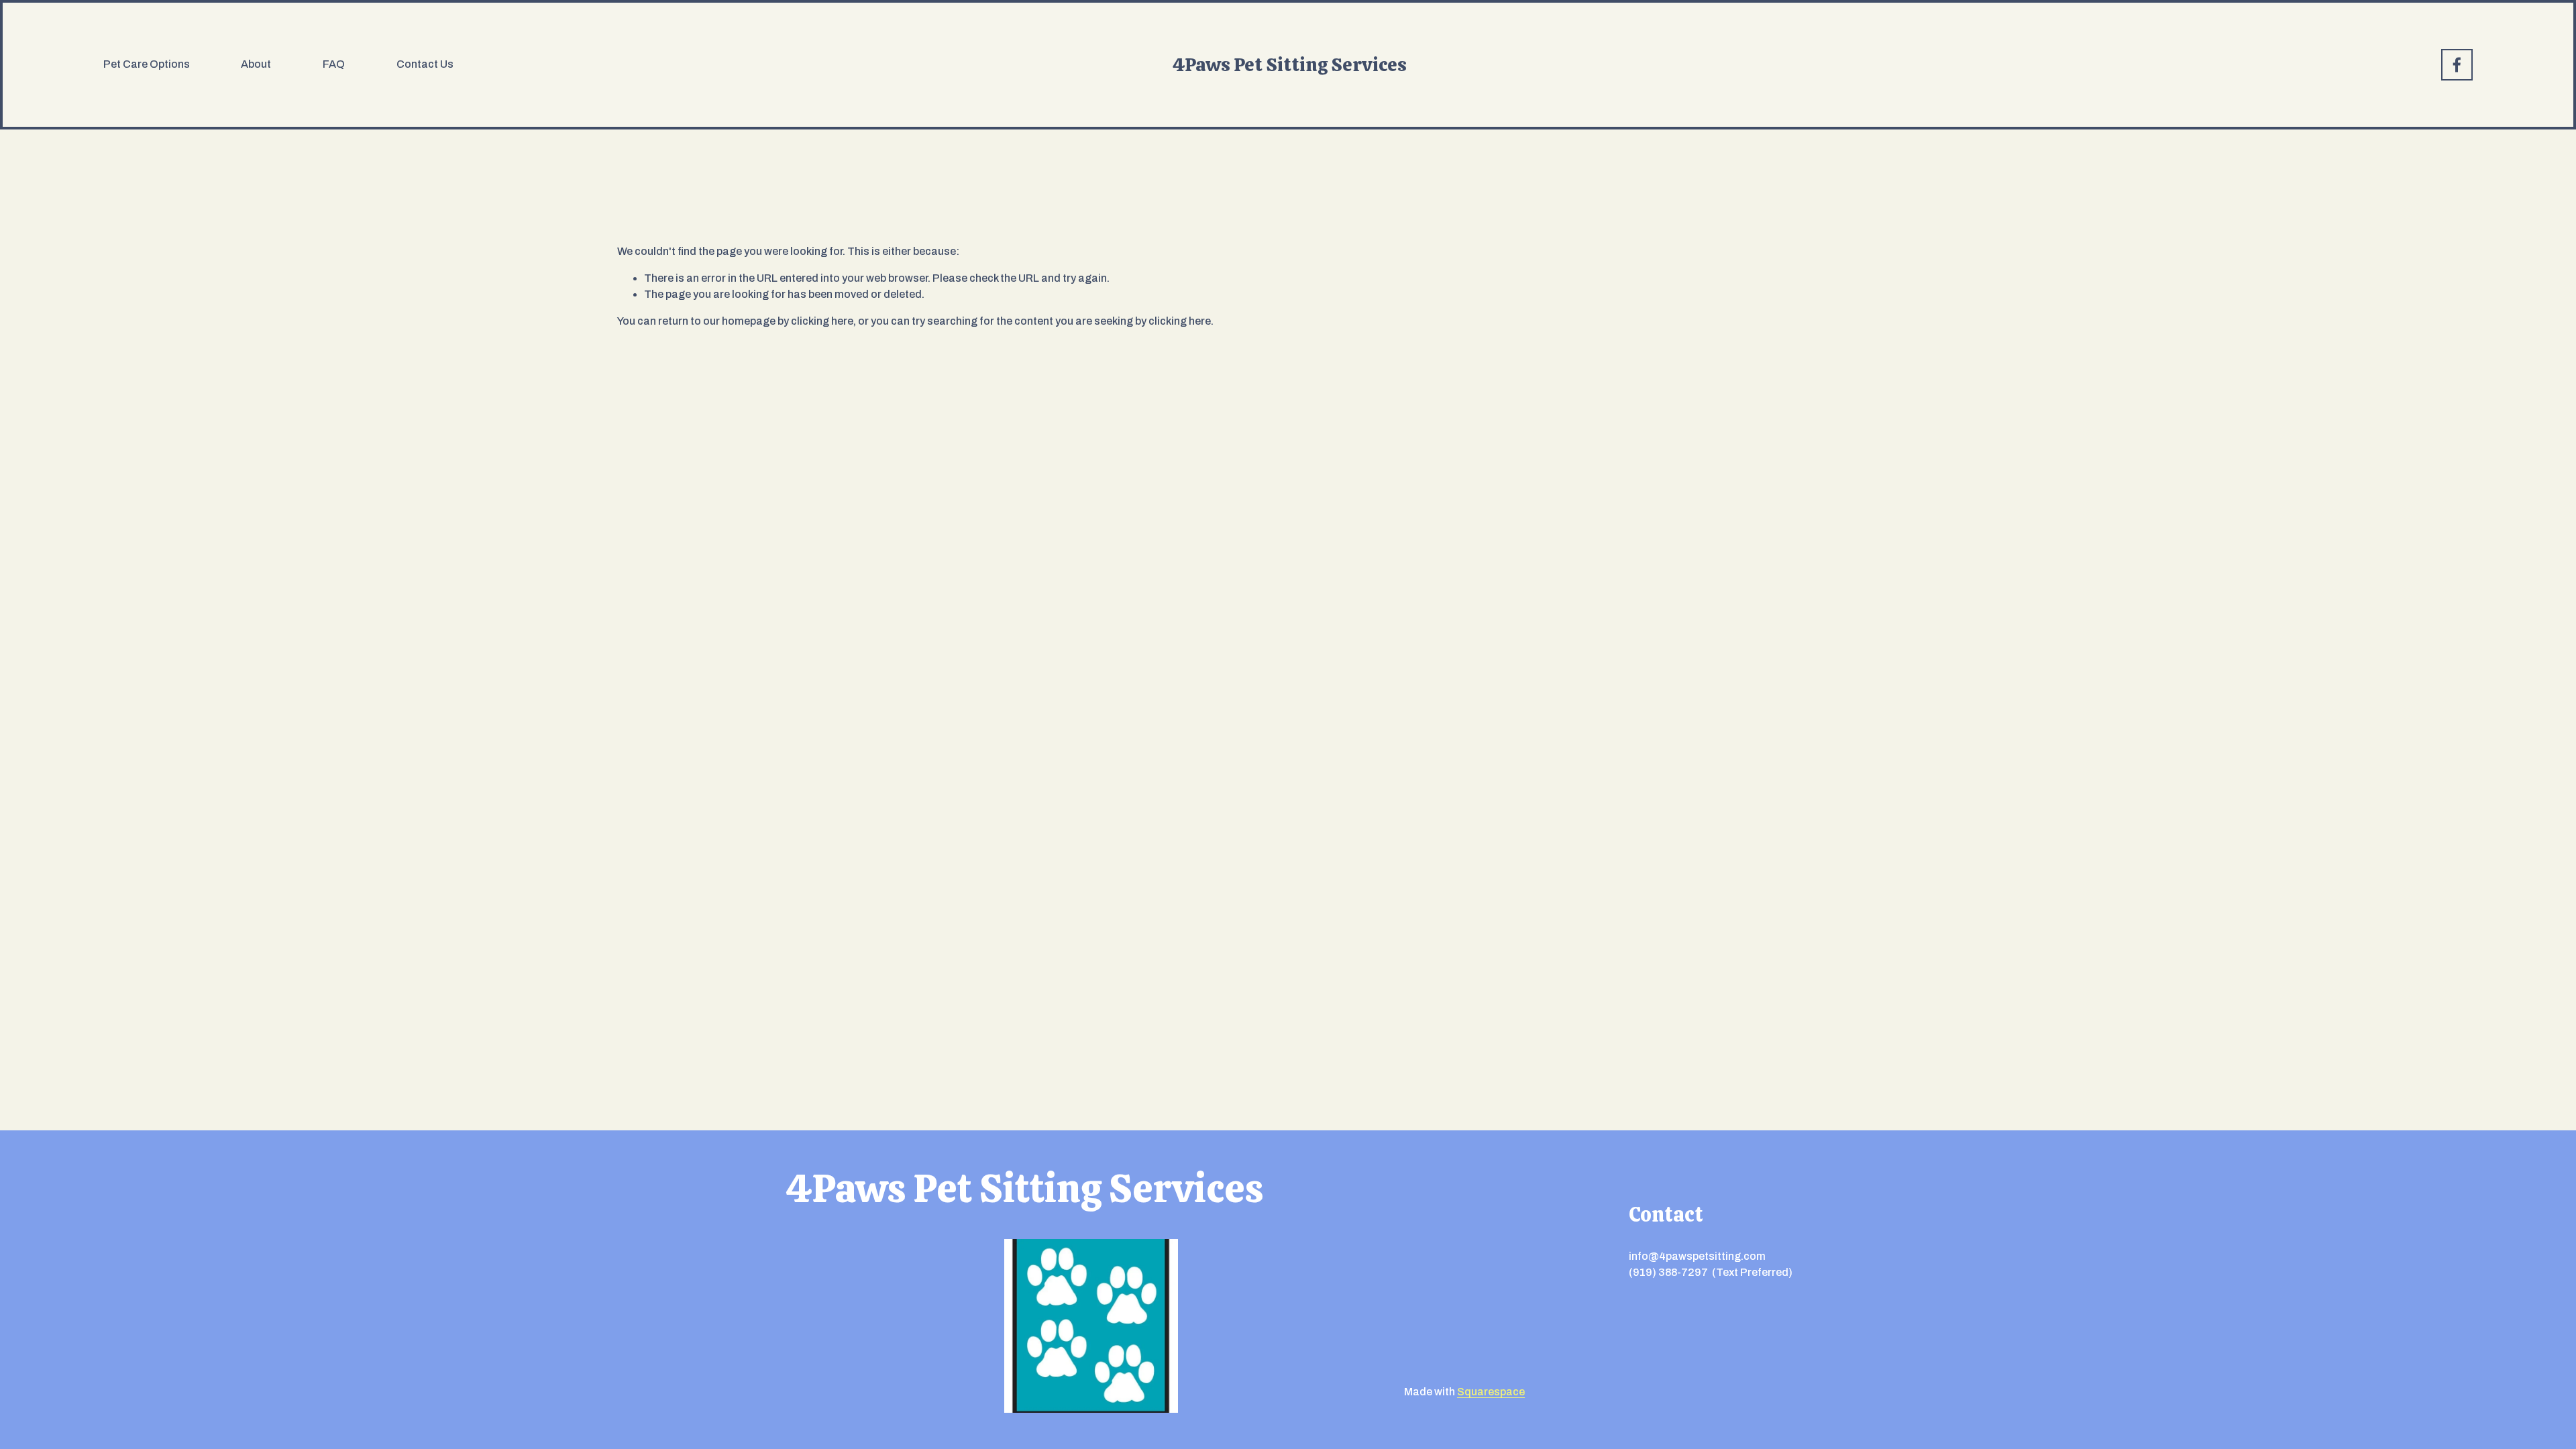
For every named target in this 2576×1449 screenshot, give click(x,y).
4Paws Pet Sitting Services (1290, 64)
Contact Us (425, 64)
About (256, 64)
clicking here (822, 321)
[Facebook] (2457, 65)
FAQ (334, 64)
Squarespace (1491, 1392)
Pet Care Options (147, 64)
